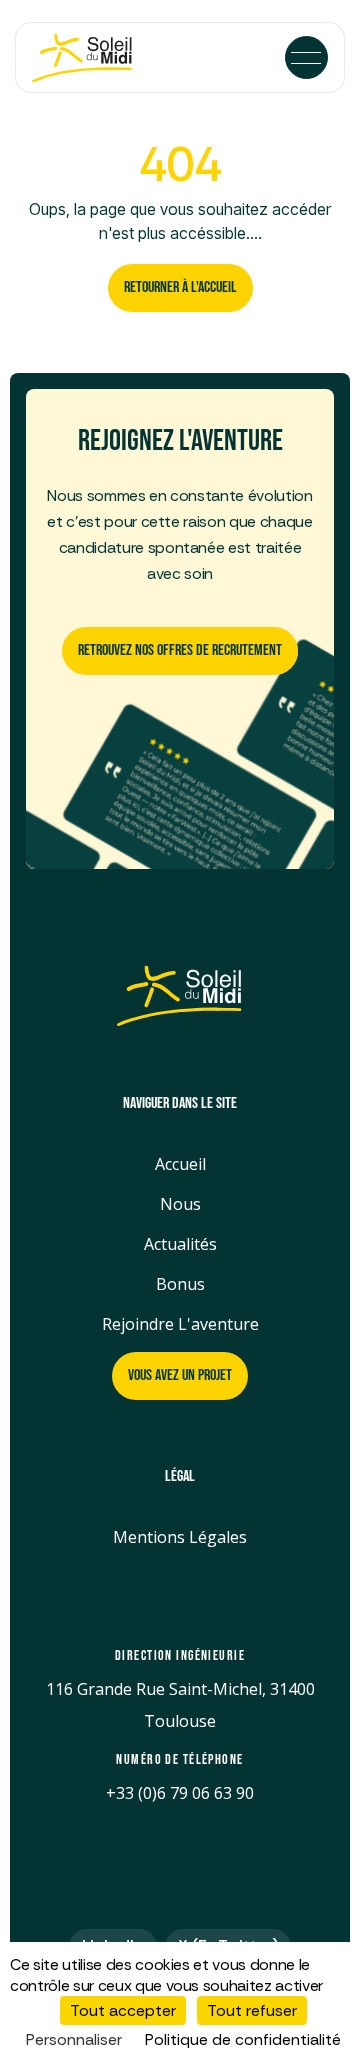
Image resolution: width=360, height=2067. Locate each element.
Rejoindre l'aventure (180, 1324)
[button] (306, 57)
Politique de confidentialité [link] (243, 2039)
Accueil (180, 1164)
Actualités (180, 1244)
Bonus (180, 1284)
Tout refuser (252, 2010)
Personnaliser (74, 2039)
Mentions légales (180, 1537)
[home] (95, 58)
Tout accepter (123, 2010)
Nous (180, 1204)
